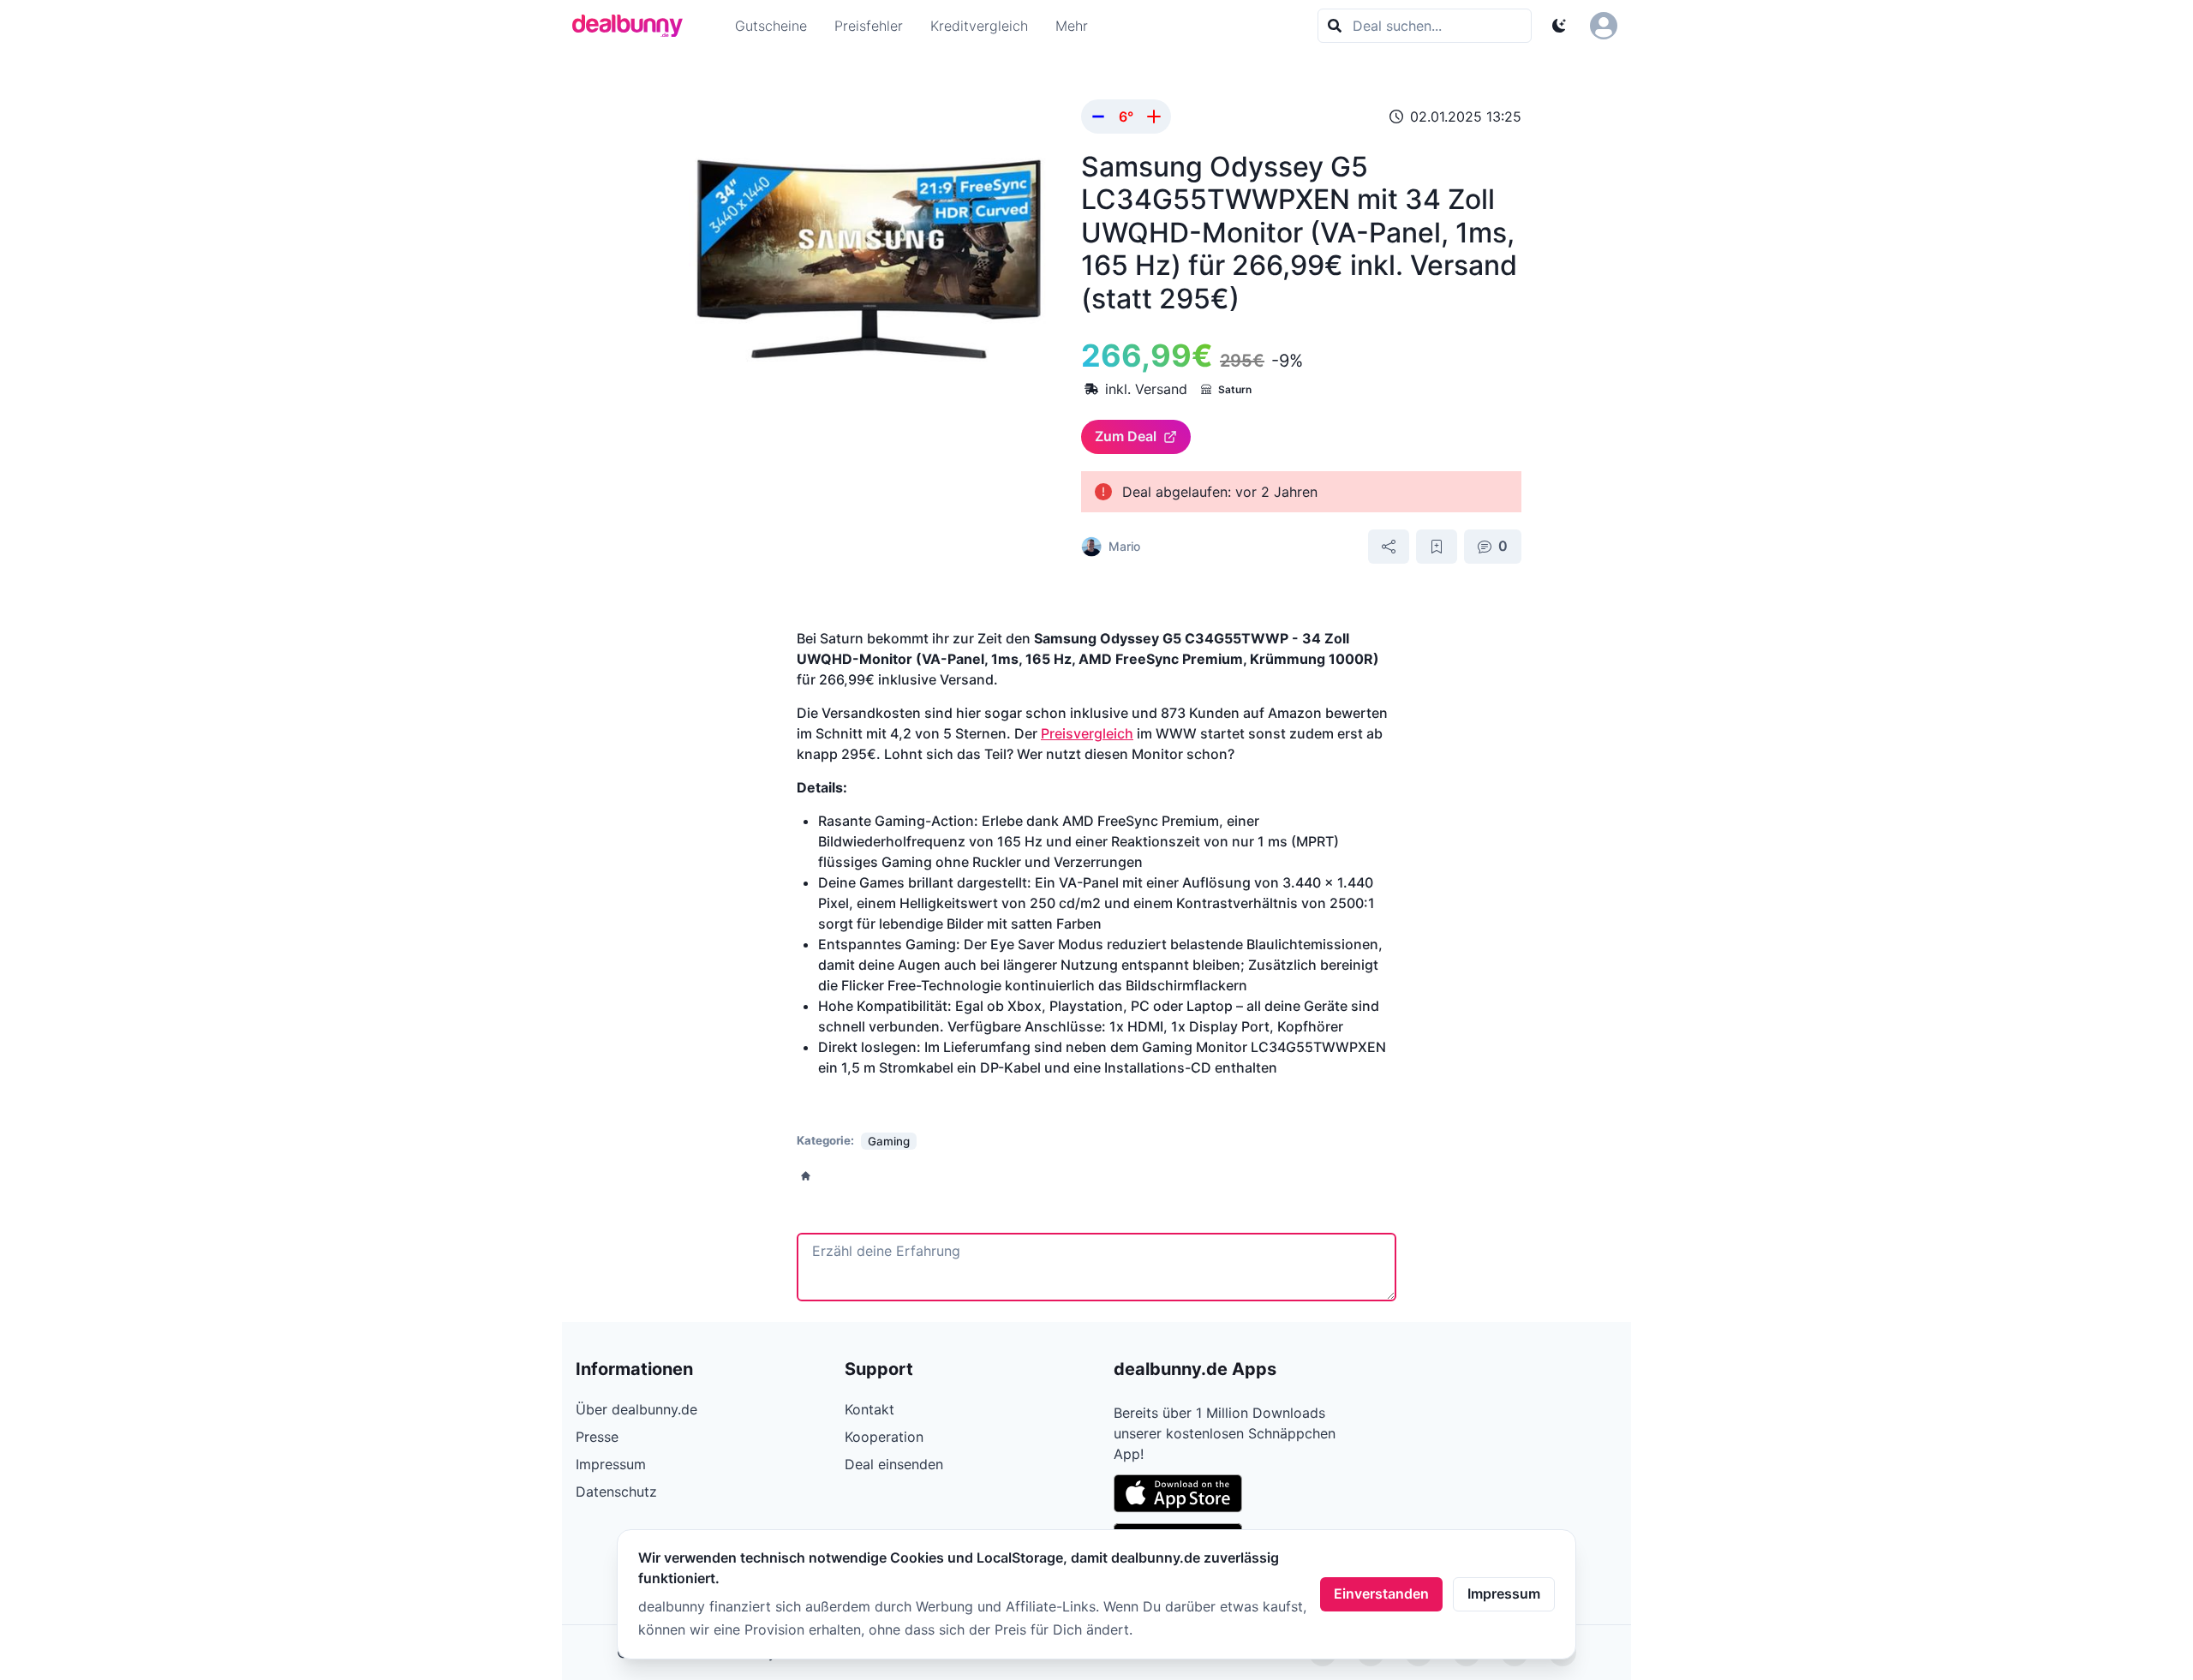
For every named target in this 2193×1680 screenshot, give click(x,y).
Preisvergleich (1087, 733)
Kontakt (869, 1409)
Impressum (1504, 1593)
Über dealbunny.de (636, 1409)
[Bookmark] (1437, 547)
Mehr (1072, 26)
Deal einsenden (894, 1464)
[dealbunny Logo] (633, 26)
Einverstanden (1381, 1593)
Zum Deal (1126, 436)
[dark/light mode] (1559, 26)
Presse (597, 1437)
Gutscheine (771, 26)
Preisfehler (869, 26)
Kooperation (884, 1437)
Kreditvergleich (979, 26)
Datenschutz (616, 1492)
